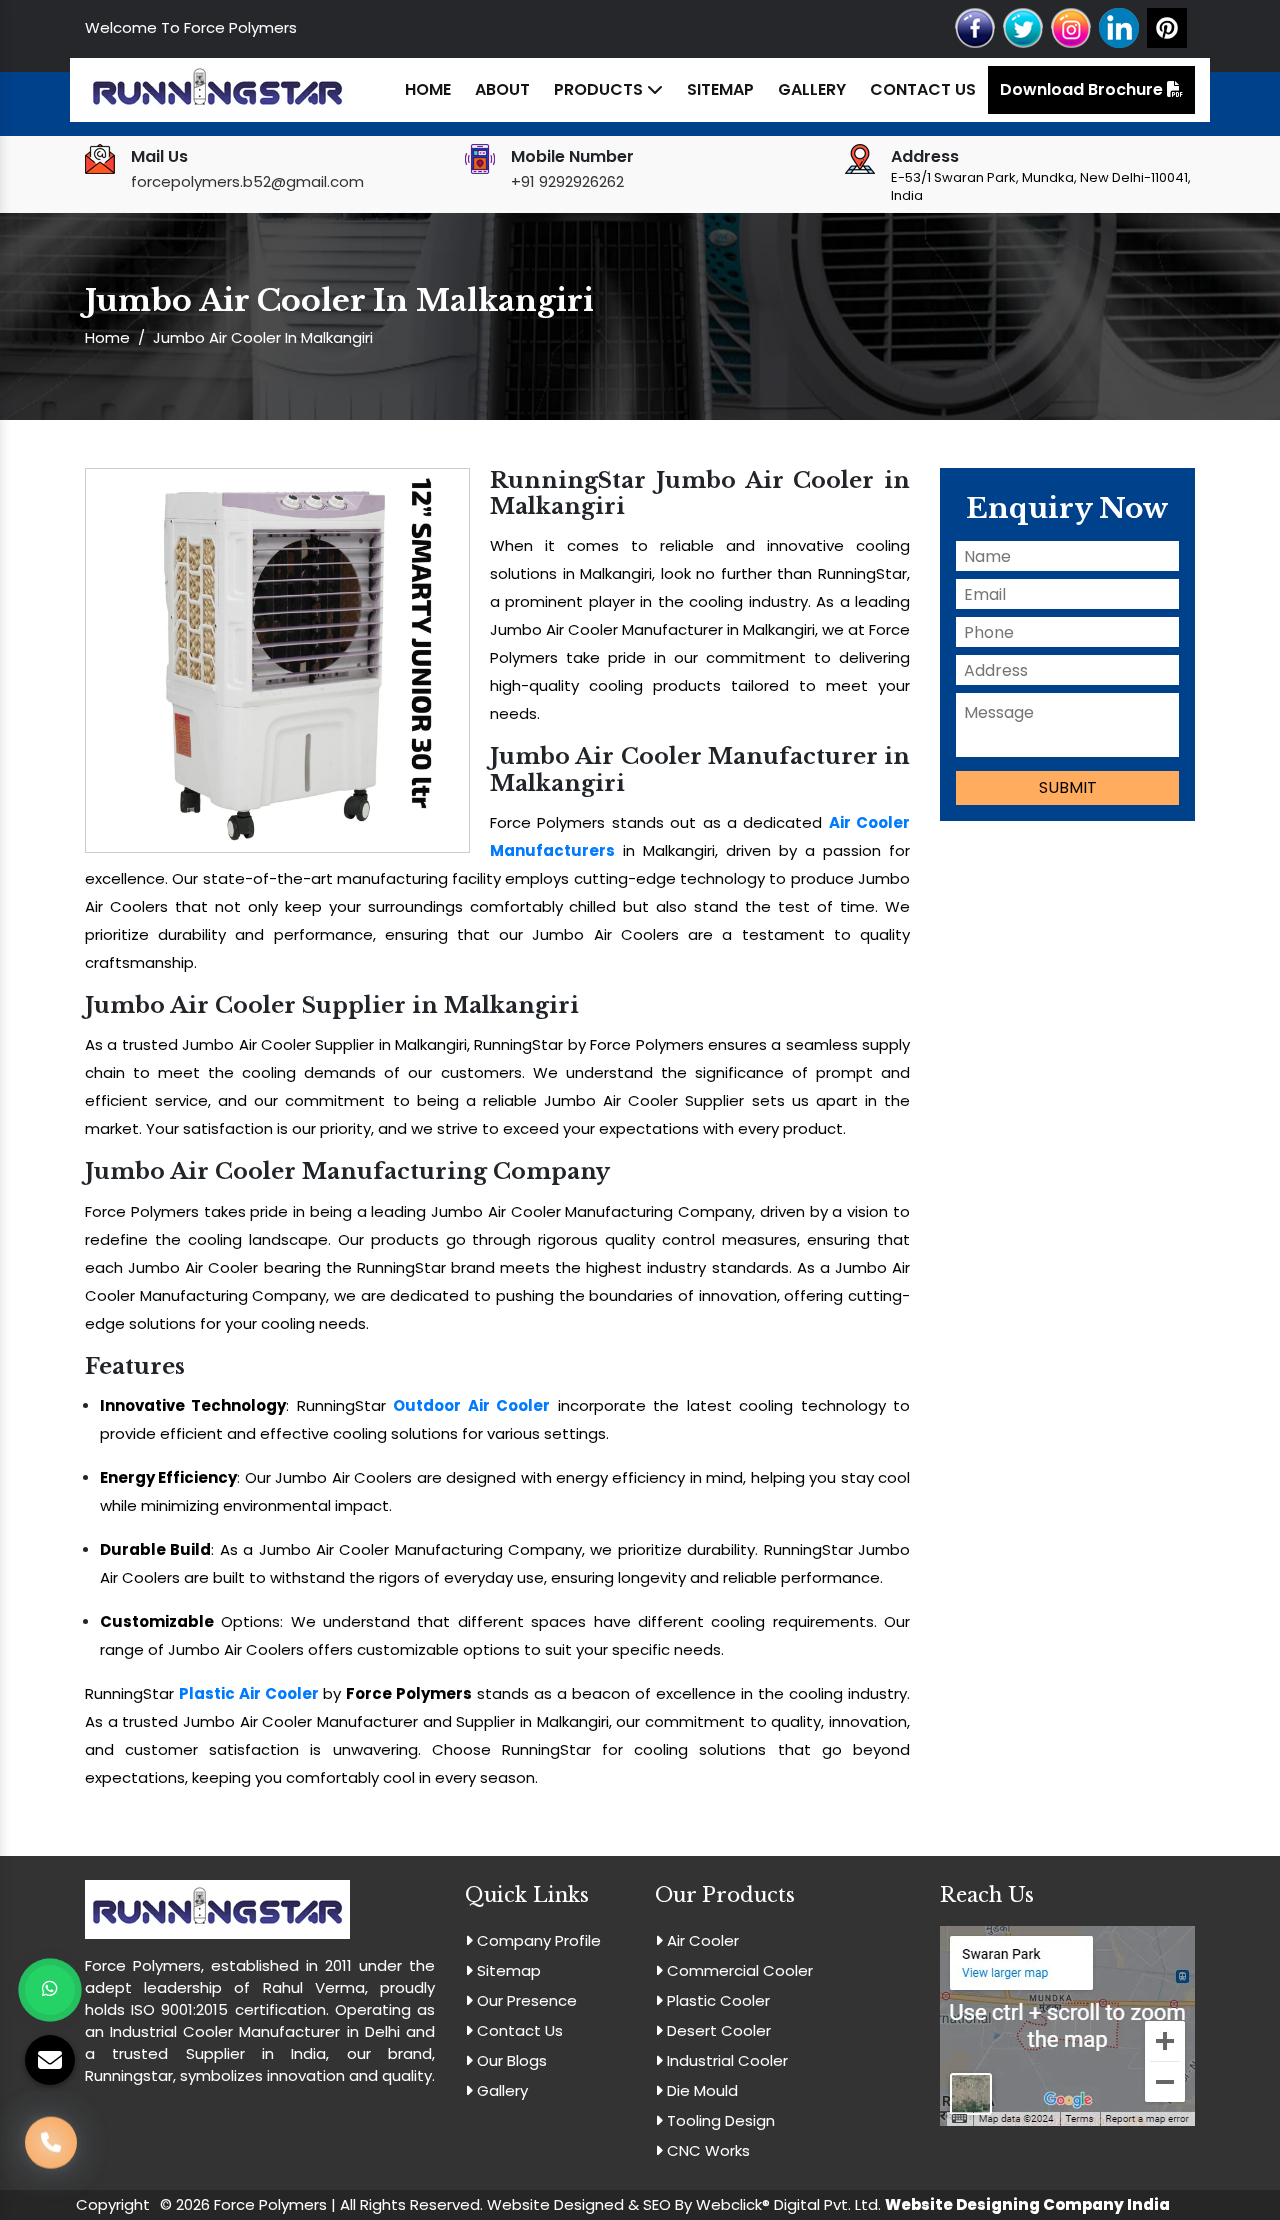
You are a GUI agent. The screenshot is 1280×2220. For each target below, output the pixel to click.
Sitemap (720, 89)
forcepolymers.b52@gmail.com (247, 181)
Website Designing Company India (1027, 2204)
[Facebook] (975, 26)
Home (428, 89)
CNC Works (706, 2150)
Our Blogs (510, 2060)
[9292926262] (51, 2136)
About (502, 89)
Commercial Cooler (738, 1970)
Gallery (812, 89)
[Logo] (217, 88)
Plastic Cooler (716, 2000)
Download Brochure (1083, 89)
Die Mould (700, 2090)
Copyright (113, 2204)
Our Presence (525, 2000)
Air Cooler (701, 1940)
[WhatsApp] (50, 1990)
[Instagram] (1071, 26)
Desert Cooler (717, 2030)
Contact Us (923, 89)
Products (600, 89)
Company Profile (537, 1940)
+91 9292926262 (567, 181)
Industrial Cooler (725, 2060)
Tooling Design (719, 2120)
